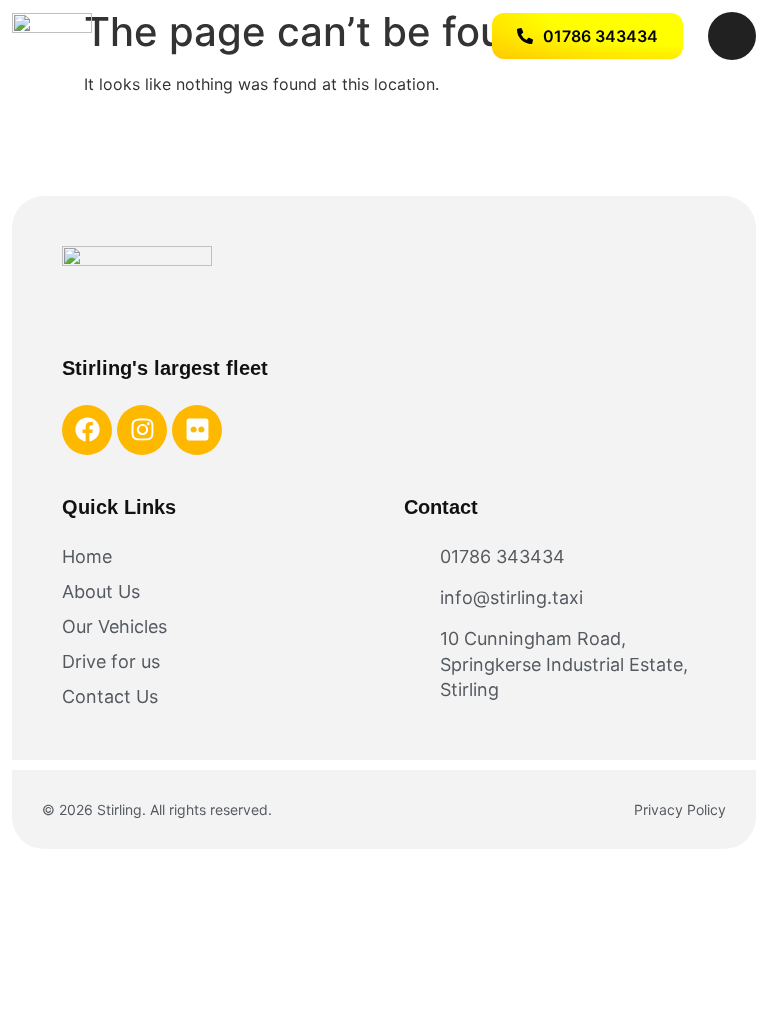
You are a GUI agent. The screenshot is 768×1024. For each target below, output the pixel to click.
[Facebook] (87, 430)
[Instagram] (142, 430)
